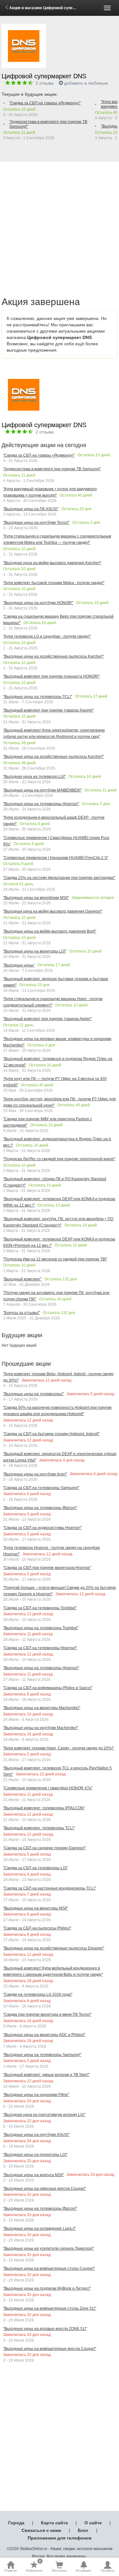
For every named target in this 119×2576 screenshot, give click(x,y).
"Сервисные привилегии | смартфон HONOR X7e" (48, 1788)
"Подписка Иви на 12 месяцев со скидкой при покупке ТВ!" (55, 1259)
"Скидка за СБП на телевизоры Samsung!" (41, 1488)
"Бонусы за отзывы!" (22, 1313)
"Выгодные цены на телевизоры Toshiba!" (41, 1628)
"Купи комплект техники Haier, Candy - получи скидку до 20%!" (59, 1748)
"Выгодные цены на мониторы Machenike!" (42, 1708)
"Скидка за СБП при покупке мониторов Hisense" (47, 1568)
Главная (10, 2570)
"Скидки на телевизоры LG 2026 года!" (38, 1994)
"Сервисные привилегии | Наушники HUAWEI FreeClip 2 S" (56, 858)
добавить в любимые (86, 83)
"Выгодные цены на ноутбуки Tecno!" (36, 523)
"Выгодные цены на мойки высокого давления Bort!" (50, 931)
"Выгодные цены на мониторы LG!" (35, 951)
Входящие (84, 2570)
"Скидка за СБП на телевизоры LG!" (36, 1868)
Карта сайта (54, 2523)
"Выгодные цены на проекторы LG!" (35, 2155)
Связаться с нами (41, 2530)
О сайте (93, 2523)
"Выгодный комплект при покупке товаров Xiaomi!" (48, 710)
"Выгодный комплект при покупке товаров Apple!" (47, 1019)
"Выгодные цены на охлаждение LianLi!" (40, 2228)
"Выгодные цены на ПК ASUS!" (31, 509)
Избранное (34, 2566)
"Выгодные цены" (19, 965)
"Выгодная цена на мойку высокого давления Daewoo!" (53, 911)
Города (16, 2523)
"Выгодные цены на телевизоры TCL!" (38, 697)
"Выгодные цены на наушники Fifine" (36, 2095)
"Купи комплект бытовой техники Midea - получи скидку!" (54, 583)
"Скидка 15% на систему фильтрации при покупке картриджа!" (59, 878)
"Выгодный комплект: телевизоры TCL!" (39, 1828)
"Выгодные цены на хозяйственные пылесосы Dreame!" (54, 1948)
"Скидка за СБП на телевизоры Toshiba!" (40, 1608)
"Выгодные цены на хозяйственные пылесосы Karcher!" (53, 656)
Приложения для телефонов (60, 2538)
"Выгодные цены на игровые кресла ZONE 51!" (45, 2329)
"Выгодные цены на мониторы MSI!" (36, 1908)
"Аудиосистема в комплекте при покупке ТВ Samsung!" (48, 124)
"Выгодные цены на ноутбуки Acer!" (35, 1474)
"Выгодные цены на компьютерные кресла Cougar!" (50, 2349)
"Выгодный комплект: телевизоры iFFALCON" (44, 1808)
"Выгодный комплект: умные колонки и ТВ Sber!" (46, 2075)
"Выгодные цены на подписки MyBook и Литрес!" (47, 2288)
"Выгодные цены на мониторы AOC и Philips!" (44, 2035)
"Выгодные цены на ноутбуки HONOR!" (38, 603)
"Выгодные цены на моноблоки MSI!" (36, 898)
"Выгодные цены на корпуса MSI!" (33, 2175)
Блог (83, 2530)
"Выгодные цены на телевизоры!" (33, 1394)
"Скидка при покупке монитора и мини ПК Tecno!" (47, 2014)
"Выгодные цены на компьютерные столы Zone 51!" (50, 2308)
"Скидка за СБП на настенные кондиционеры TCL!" (50, 1888)
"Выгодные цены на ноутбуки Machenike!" (41, 1728)
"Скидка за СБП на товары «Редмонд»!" (45, 103)
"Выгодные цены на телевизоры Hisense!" (41, 804)
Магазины (59, 2570)
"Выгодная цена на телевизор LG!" (34, 777)
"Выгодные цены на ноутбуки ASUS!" (36, 2135)
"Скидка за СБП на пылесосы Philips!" (37, 1928)
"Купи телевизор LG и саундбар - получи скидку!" (47, 636)
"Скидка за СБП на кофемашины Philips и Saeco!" (48, 1688)
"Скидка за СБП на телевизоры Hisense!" (40, 1648)
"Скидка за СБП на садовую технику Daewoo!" (44, 1848)
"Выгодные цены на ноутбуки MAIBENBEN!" (42, 790)
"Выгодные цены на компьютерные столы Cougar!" (49, 2268)
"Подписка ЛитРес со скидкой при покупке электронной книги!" (59, 1159)
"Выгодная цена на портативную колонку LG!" (44, 2115)
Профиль (108, 2570)
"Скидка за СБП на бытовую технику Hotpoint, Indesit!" (51, 1434)
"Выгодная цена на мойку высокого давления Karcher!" (52, 563)
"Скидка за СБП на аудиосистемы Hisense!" (42, 1528)
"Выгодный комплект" (22, 1279)
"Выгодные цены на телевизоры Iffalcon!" (40, 1508)
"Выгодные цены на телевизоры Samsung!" (42, 2055)
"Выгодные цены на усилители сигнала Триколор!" (49, 2248)
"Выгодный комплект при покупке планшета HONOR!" (51, 676)
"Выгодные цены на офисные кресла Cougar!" (45, 2189)
